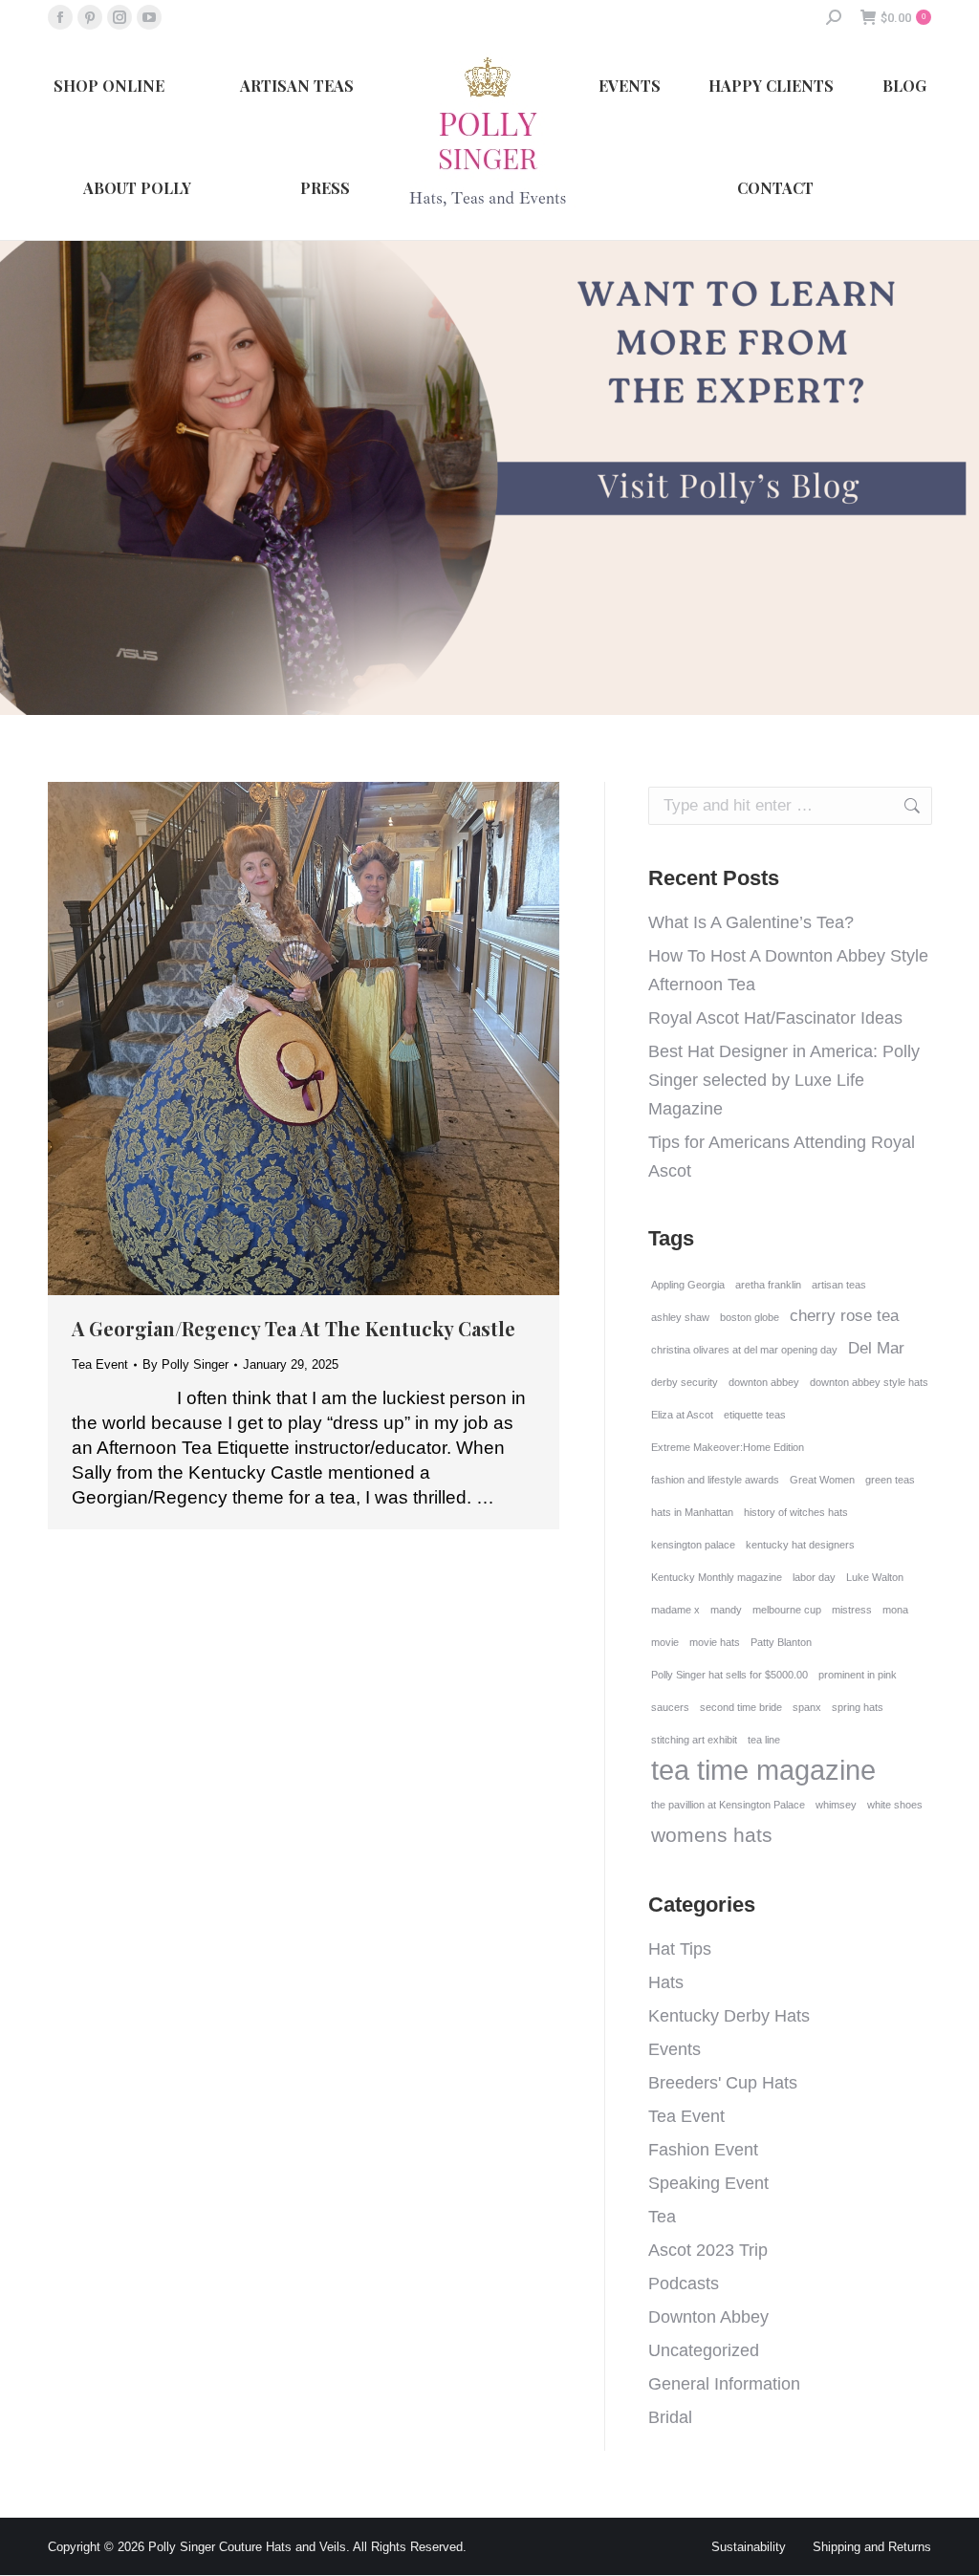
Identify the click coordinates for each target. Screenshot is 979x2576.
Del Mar (876, 1348)
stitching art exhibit (694, 1740)
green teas (890, 1480)
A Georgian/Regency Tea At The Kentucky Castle (294, 1328)
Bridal (670, 2417)
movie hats (715, 1642)
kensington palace (693, 1545)
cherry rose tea (844, 1316)
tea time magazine (763, 1770)
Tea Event (100, 1364)
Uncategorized (704, 2350)
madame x (675, 1610)
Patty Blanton (781, 1642)
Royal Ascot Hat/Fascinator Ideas (775, 1018)
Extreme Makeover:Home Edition (728, 1447)
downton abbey (764, 1382)
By (185, 1364)
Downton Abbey (708, 2317)
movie (665, 1642)
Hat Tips (680, 1949)
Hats (666, 1982)
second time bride (741, 1707)
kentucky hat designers (800, 1545)
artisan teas (839, 1285)
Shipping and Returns (872, 2547)
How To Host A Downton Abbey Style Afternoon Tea (788, 970)
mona (895, 1610)
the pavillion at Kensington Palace (728, 1805)
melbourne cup (787, 1610)
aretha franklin (768, 1285)
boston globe (750, 1317)
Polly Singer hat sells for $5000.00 (729, 1675)
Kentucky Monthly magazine (717, 1577)
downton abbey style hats (869, 1382)
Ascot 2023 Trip (708, 2250)
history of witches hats (796, 1512)
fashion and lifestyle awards (715, 1480)
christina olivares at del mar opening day (744, 1350)
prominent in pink (858, 1675)
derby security (685, 1382)
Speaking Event (708, 2183)
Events (674, 2049)
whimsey (836, 1805)
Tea (662, 2217)
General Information (724, 2384)
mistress (852, 1610)
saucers (670, 1707)
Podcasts (684, 2284)
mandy (726, 1610)
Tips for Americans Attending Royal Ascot (782, 1157)
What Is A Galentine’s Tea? (751, 922)
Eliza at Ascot (682, 1415)
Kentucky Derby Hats (729, 2016)
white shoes (895, 1805)
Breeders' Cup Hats (723, 2083)
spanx (807, 1707)
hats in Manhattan (692, 1512)
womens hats (712, 1835)
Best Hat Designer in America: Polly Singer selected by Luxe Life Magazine (784, 1080)
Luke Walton (875, 1577)
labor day (814, 1577)
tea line (764, 1740)
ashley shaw (680, 1317)
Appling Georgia (688, 1285)
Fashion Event (703, 2150)
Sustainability (749, 2547)
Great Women (822, 1480)
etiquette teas (755, 1415)
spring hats (858, 1707)
